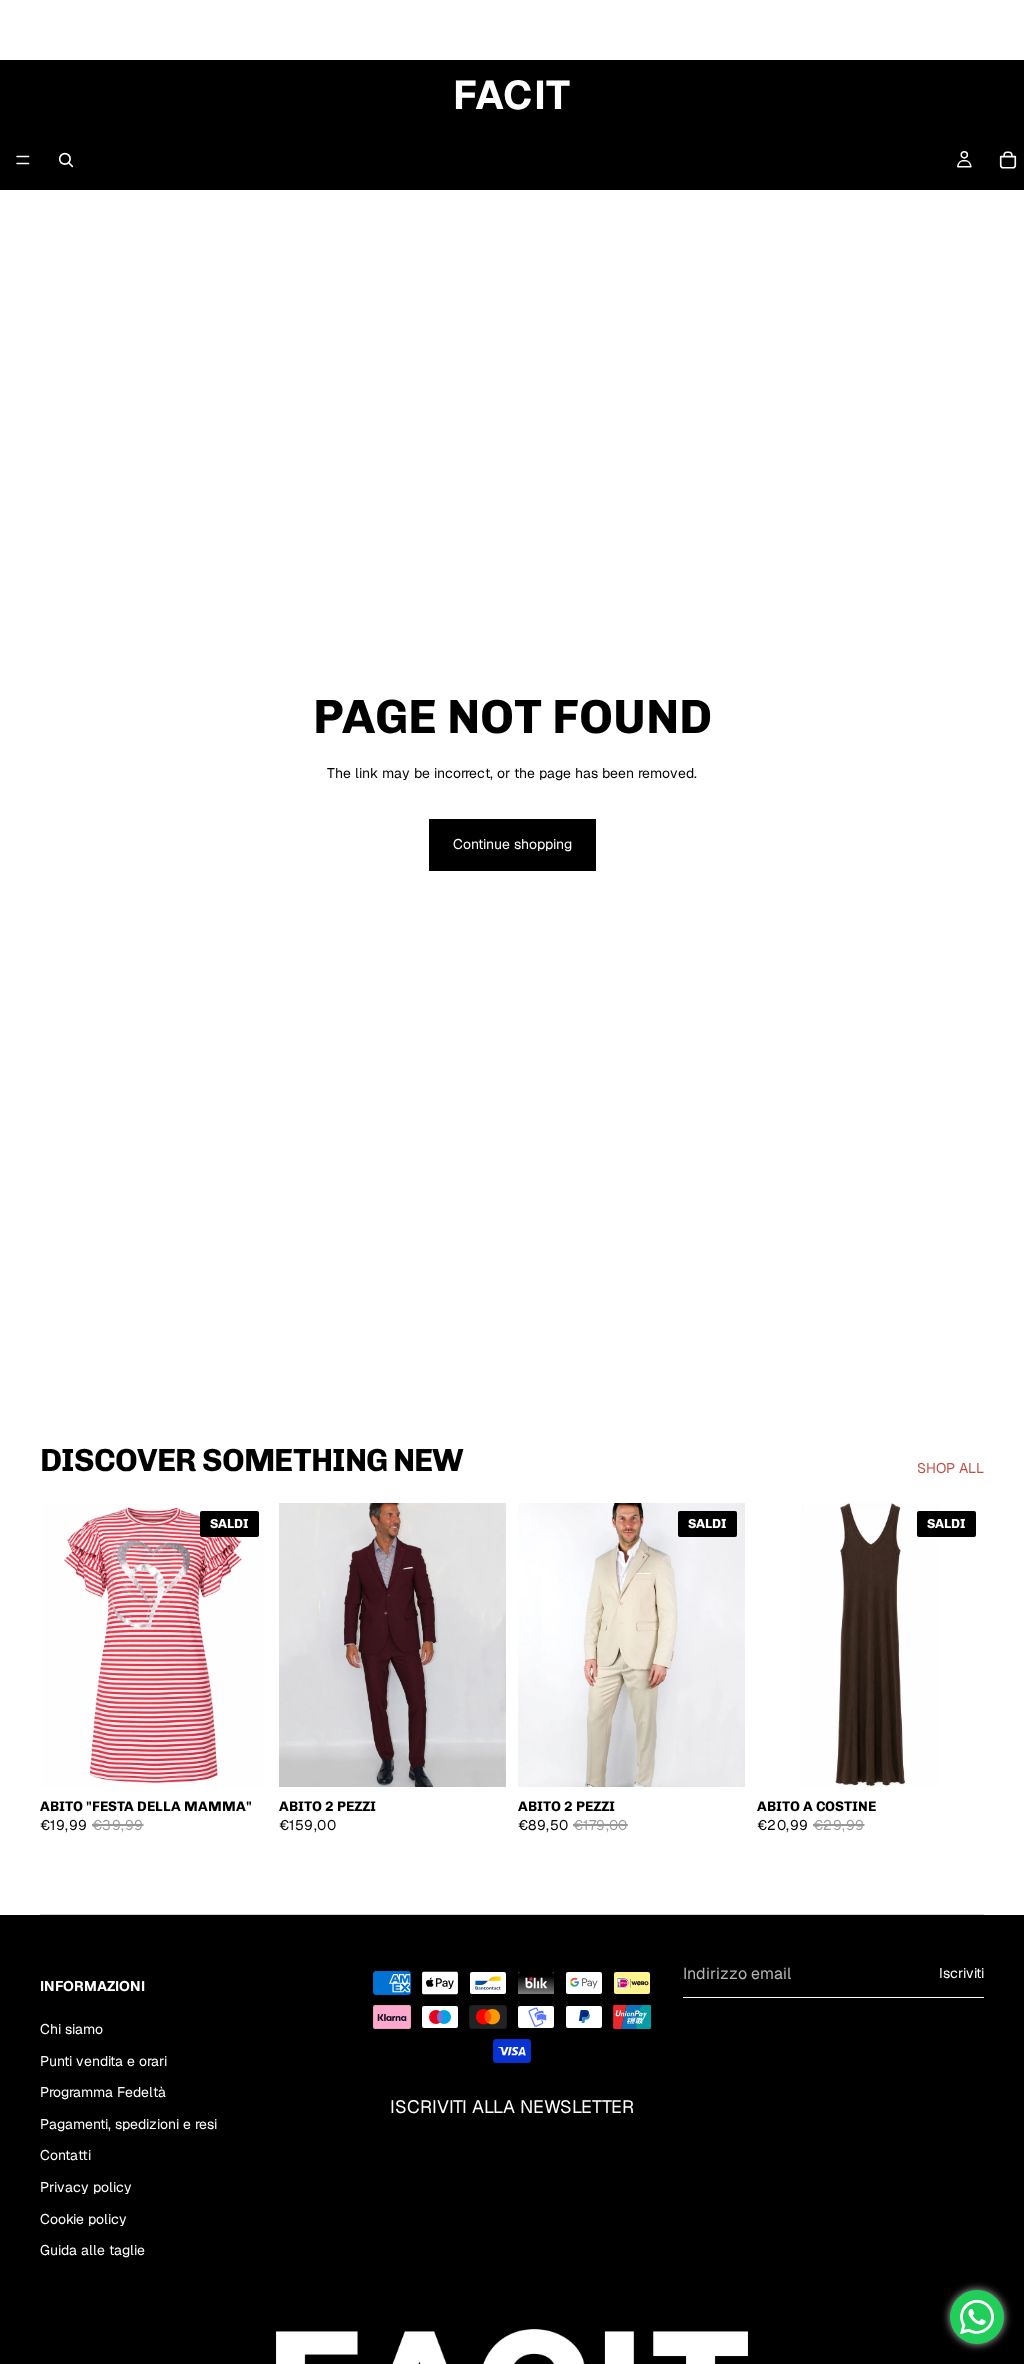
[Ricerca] (66, 160)
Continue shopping (512, 844)
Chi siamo (71, 2029)
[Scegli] (236, 1756)
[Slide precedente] (301, 1645)
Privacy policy (86, 2187)
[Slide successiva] (484, 1645)
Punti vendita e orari (103, 2061)
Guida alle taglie (92, 2250)
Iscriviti (961, 1974)
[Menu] (23, 160)
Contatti (65, 2156)
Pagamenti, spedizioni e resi (128, 2124)
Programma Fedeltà (103, 2092)
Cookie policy (83, 2219)
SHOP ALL (950, 1468)
